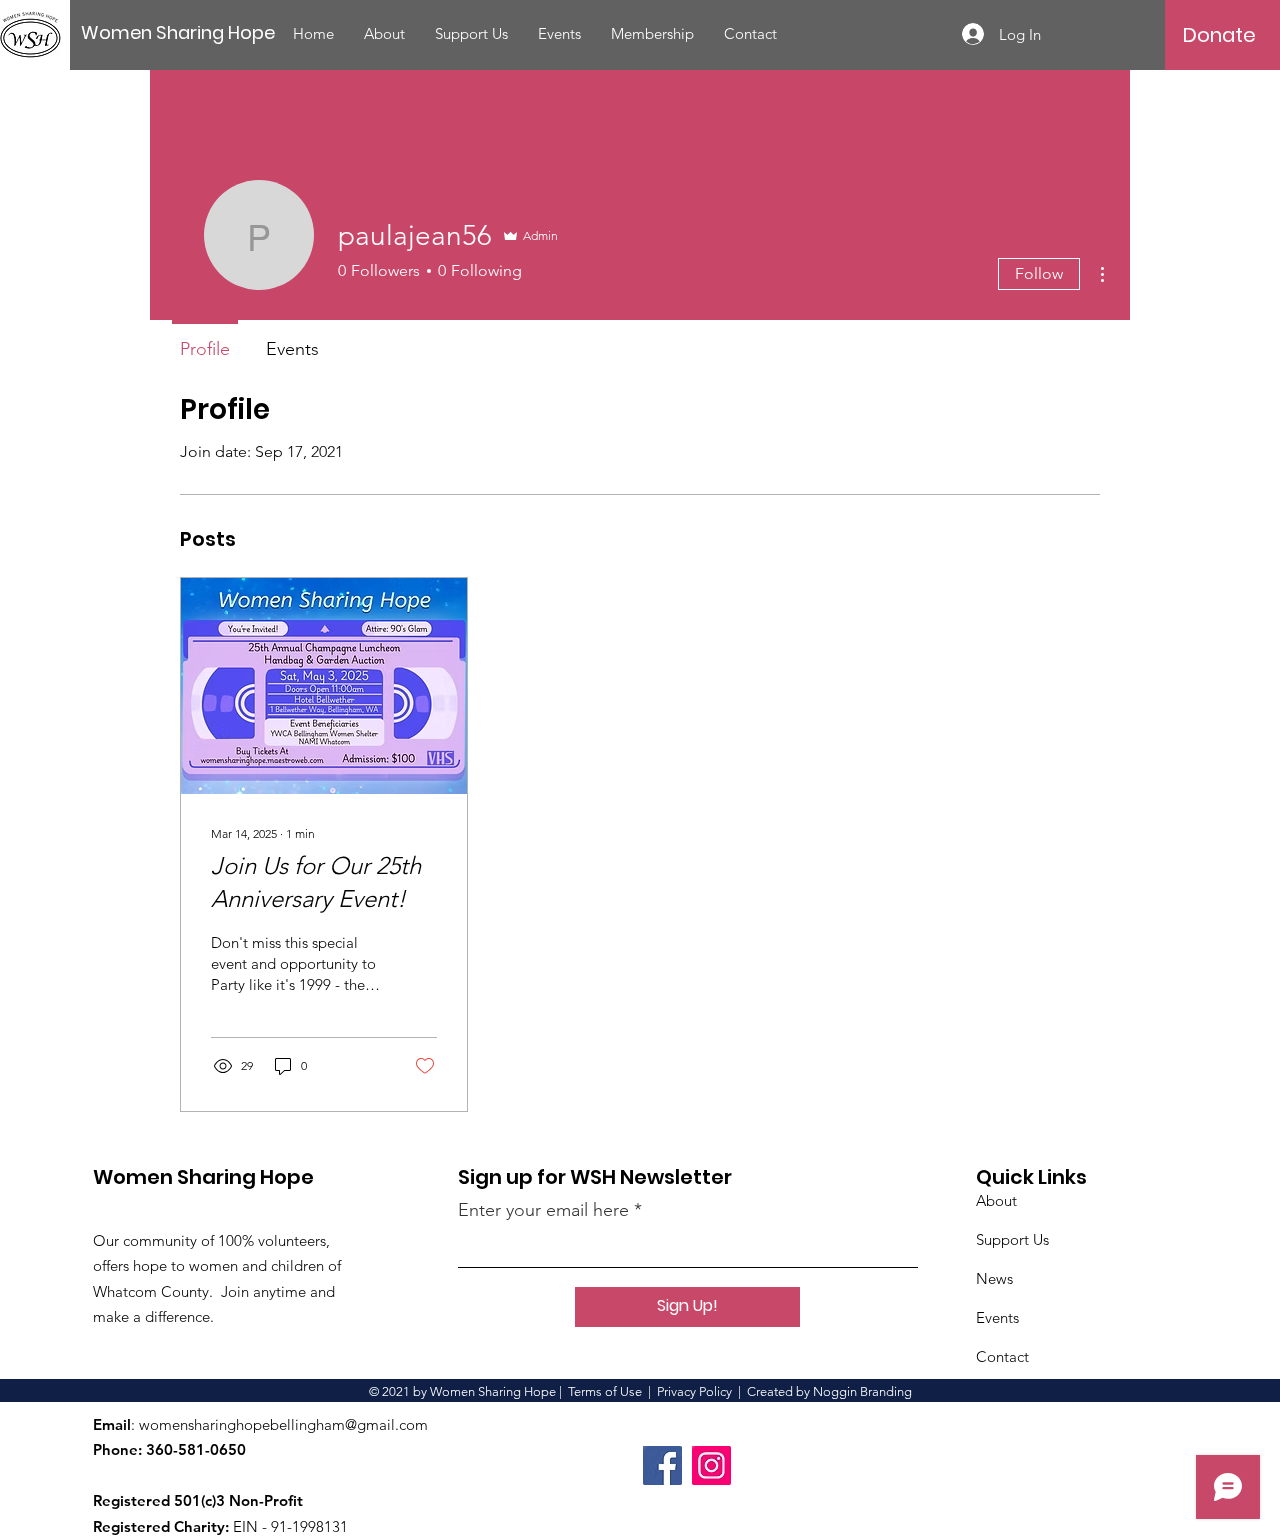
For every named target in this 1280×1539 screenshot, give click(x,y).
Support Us (1012, 1239)
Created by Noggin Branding (829, 1391)
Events (997, 1317)
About (996, 1200)
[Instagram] (711, 1465)
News (994, 1278)
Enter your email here (543, 1210)
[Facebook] (662, 1465)
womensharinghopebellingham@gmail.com (283, 1424)
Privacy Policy (694, 1391)
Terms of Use (605, 1391)
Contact (1002, 1356)
